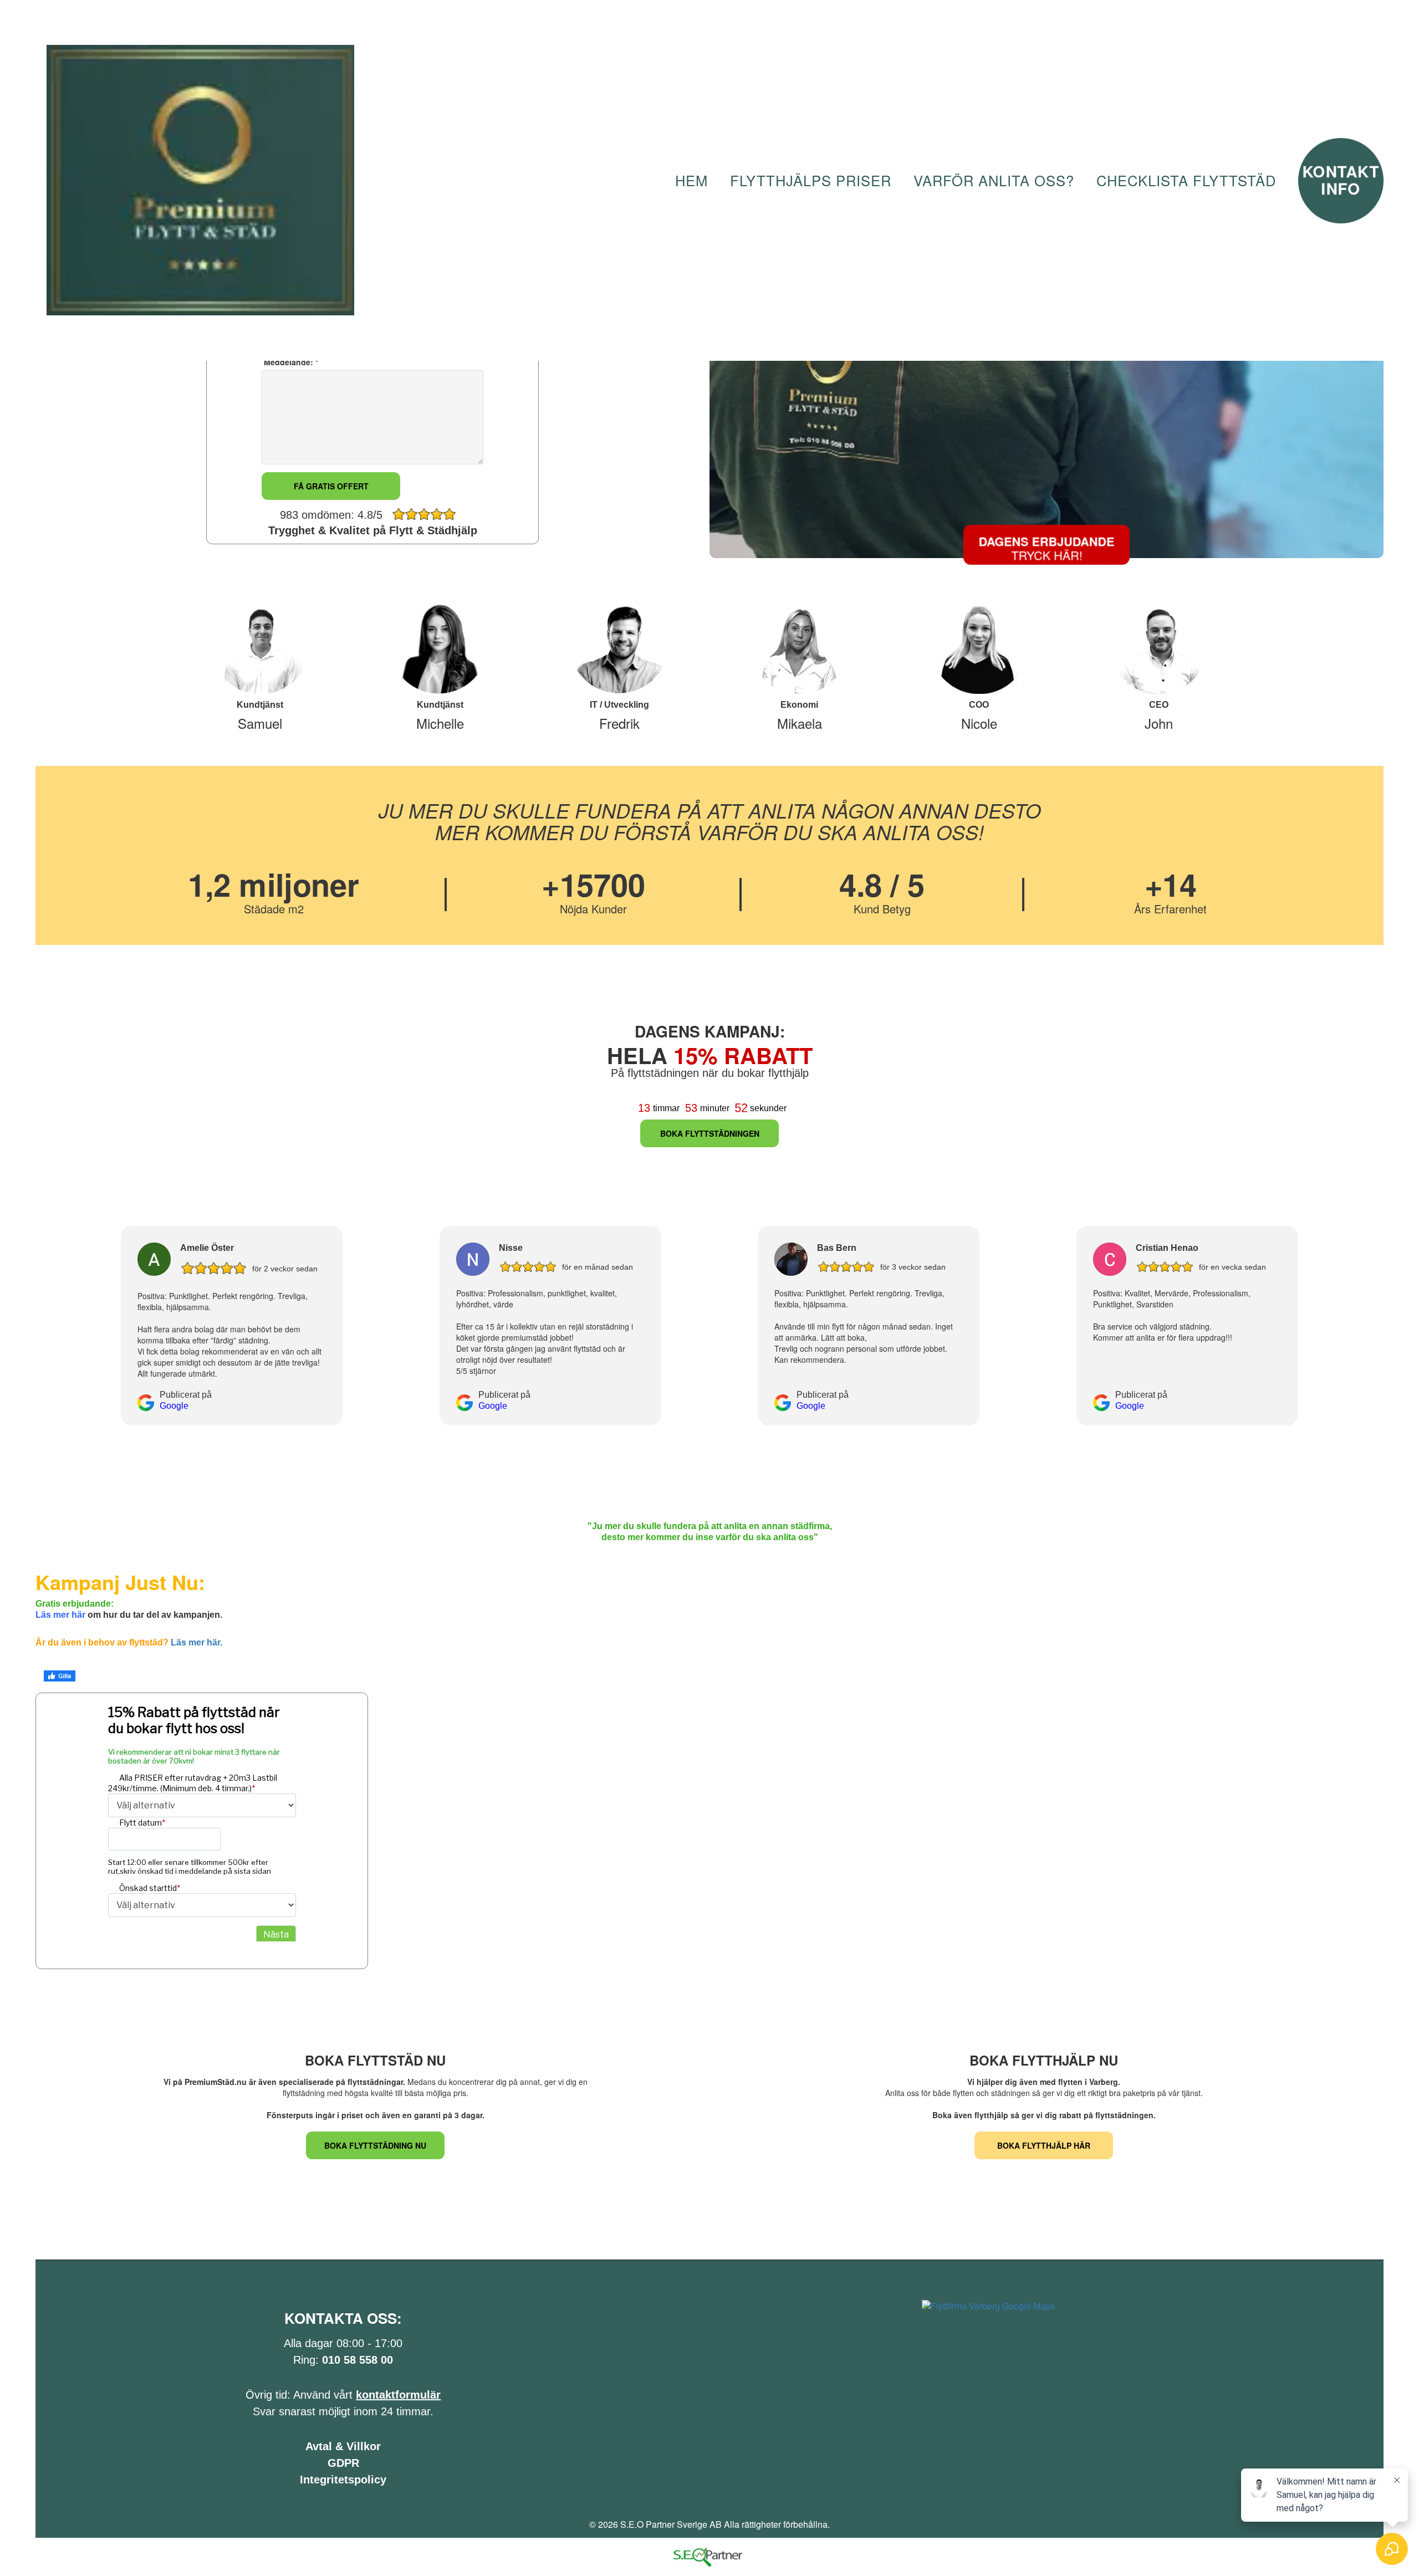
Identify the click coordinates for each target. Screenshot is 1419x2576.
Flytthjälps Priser (811, 180)
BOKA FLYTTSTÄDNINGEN (710, 1133)
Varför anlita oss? (994, 180)
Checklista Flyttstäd (1186, 180)
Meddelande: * (290, 362)
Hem (691, 180)
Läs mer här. (196, 1642)
